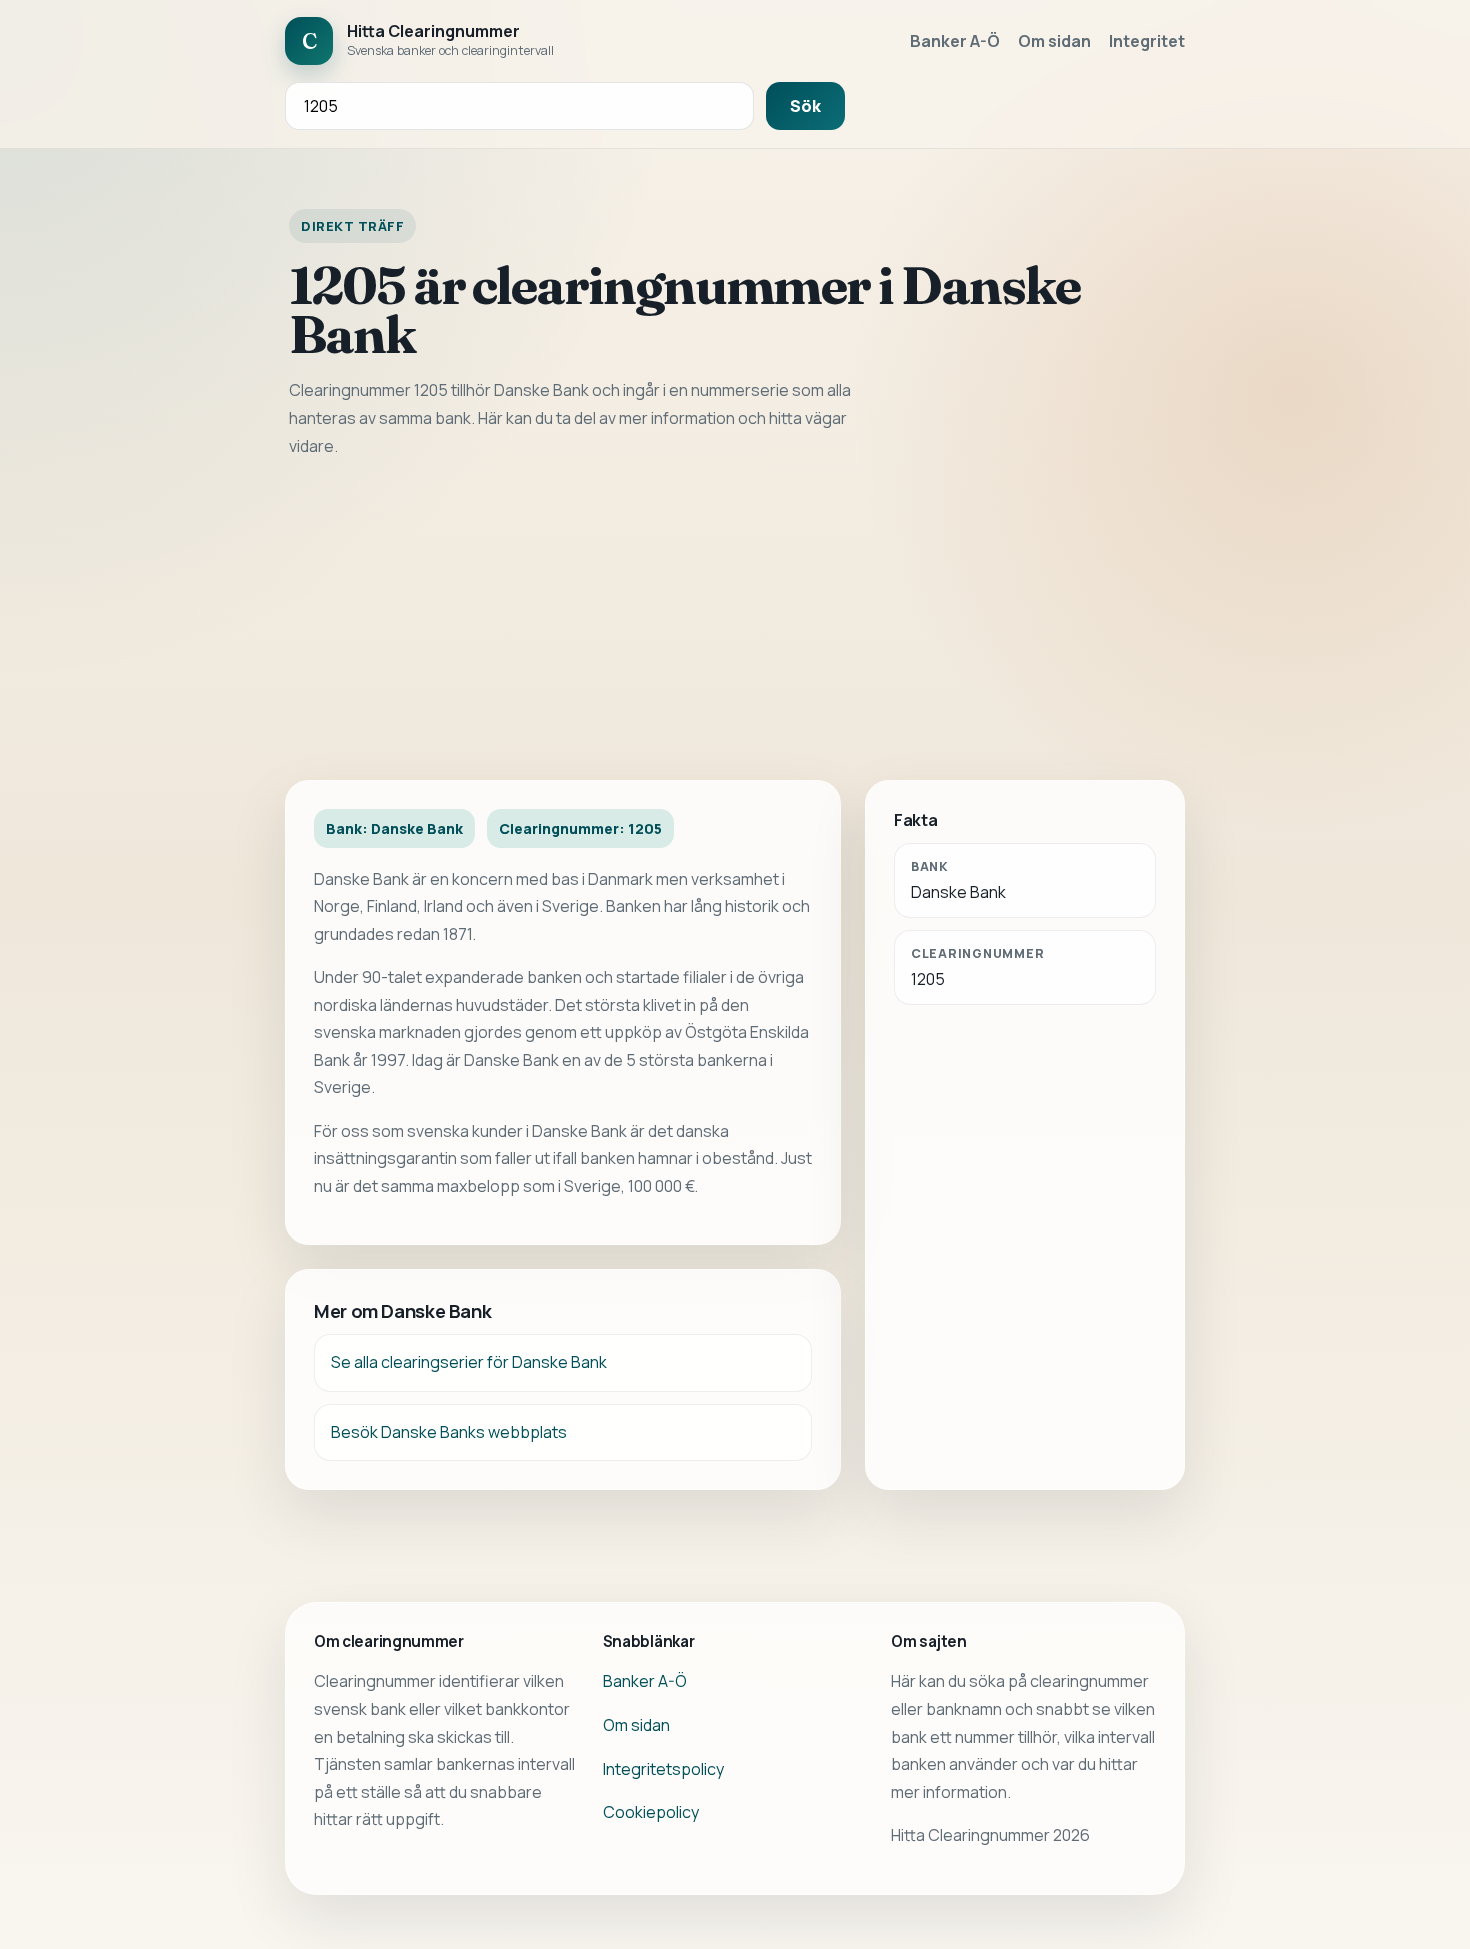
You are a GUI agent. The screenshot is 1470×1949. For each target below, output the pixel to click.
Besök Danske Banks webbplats (449, 1432)
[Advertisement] (735, 620)
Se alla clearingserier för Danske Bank (469, 1362)
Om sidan (1054, 41)
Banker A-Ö (955, 41)
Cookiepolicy (651, 1812)
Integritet (1147, 41)
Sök (805, 106)
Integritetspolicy (663, 1769)
